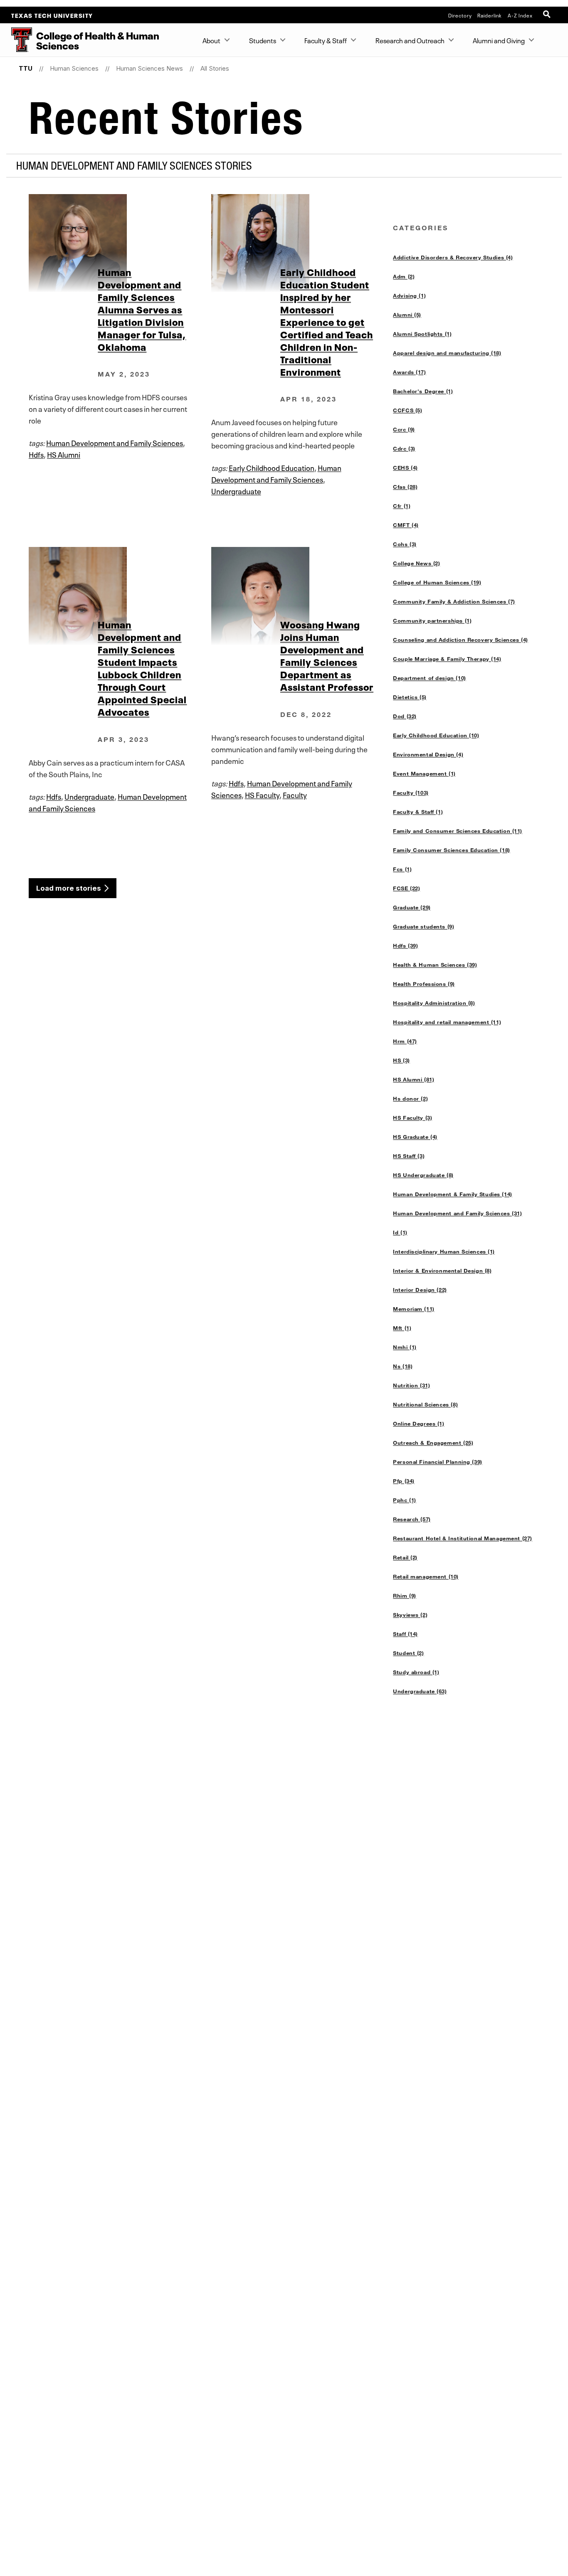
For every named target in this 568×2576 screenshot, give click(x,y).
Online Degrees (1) (419, 1423)
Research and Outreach (410, 40)
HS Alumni (64, 454)
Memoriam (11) (414, 1309)
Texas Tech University (52, 15)
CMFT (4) (406, 525)
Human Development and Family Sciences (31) (457, 1213)
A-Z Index (520, 15)
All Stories (215, 68)
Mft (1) (402, 1328)
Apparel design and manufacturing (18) (447, 353)
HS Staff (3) (409, 1156)
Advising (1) (409, 296)
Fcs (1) (402, 869)
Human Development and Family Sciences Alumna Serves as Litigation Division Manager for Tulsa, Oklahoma (142, 309)
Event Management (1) (424, 773)
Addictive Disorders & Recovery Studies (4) (453, 257)
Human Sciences (74, 68)
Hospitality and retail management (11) (447, 1022)
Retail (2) (405, 1557)
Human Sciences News (149, 68)
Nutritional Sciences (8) (425, 1404)
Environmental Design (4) (428, 754)
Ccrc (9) (404, 429)
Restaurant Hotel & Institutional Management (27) (463, 1538)
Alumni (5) (407, 315)
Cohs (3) (405, 544)
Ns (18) (403, 1366)
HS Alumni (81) (414, 1079)
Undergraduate (236, 490)
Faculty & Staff (326, 40)
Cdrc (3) (404, 448)
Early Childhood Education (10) (436, 735)
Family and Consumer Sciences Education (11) (458, 831)
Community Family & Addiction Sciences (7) (454, 601)
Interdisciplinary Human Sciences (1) (444, 1251)
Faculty (295, 794)
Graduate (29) (412, 907)
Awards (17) (409, 372)
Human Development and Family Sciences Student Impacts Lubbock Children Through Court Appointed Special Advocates (142, 667)
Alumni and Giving (499, 40)
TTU (26, 68)
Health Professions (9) (424, 984)
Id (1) (400, 1232)
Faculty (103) (411, 793)
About (211, 40)
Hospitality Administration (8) (434, 1003)
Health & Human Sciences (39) (435, 965)
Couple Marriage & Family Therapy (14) (447, 659)
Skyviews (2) (410, 1615)
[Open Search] (548, 15)
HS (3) (401, 1060)
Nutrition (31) (411, 1385)
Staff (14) (405, 1634)
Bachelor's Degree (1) (423, 391)
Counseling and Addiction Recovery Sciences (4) (461, 640)
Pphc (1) (405, 1500)
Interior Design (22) (420, 1290)
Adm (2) (404, 276)
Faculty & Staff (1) (418, 812)
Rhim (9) (405, 1596)
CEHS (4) (405, 468)
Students (263, 40)
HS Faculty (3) (412, 1118)
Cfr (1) (402, 506)
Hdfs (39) (405, 946)
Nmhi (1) (405, 1347)
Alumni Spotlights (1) (422, 334)
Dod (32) (405, 716)
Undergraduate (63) (420, 1691)
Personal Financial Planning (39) (437, 1462)
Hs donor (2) (410, 1098)
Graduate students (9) (424, 926)
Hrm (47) (405, 1041)
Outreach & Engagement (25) (433, 1443)
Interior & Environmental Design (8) (442, 1271)
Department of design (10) (429, 678)
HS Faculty (262, 794)
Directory (460, 15)
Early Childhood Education (272, 467)
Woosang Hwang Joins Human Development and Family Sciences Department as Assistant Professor (327, 655)
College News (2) (416, 563)
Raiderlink (490, 15)
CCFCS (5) (407, 410)
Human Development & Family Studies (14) (452, 1194)
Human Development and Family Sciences (115, 442)
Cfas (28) (405, 487)
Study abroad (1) (416, 1672)
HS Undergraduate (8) (423, 1175)
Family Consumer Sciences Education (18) (451, 850)
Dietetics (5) (410, 697)
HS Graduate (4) (415, 1137)
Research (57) (412, 1519)
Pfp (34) (404, 1481)
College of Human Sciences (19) (437, 582)
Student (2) (408, 1653)
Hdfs (36, 454)
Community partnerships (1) (432, 621)
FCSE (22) (406, 888)
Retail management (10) (426, 1576)
